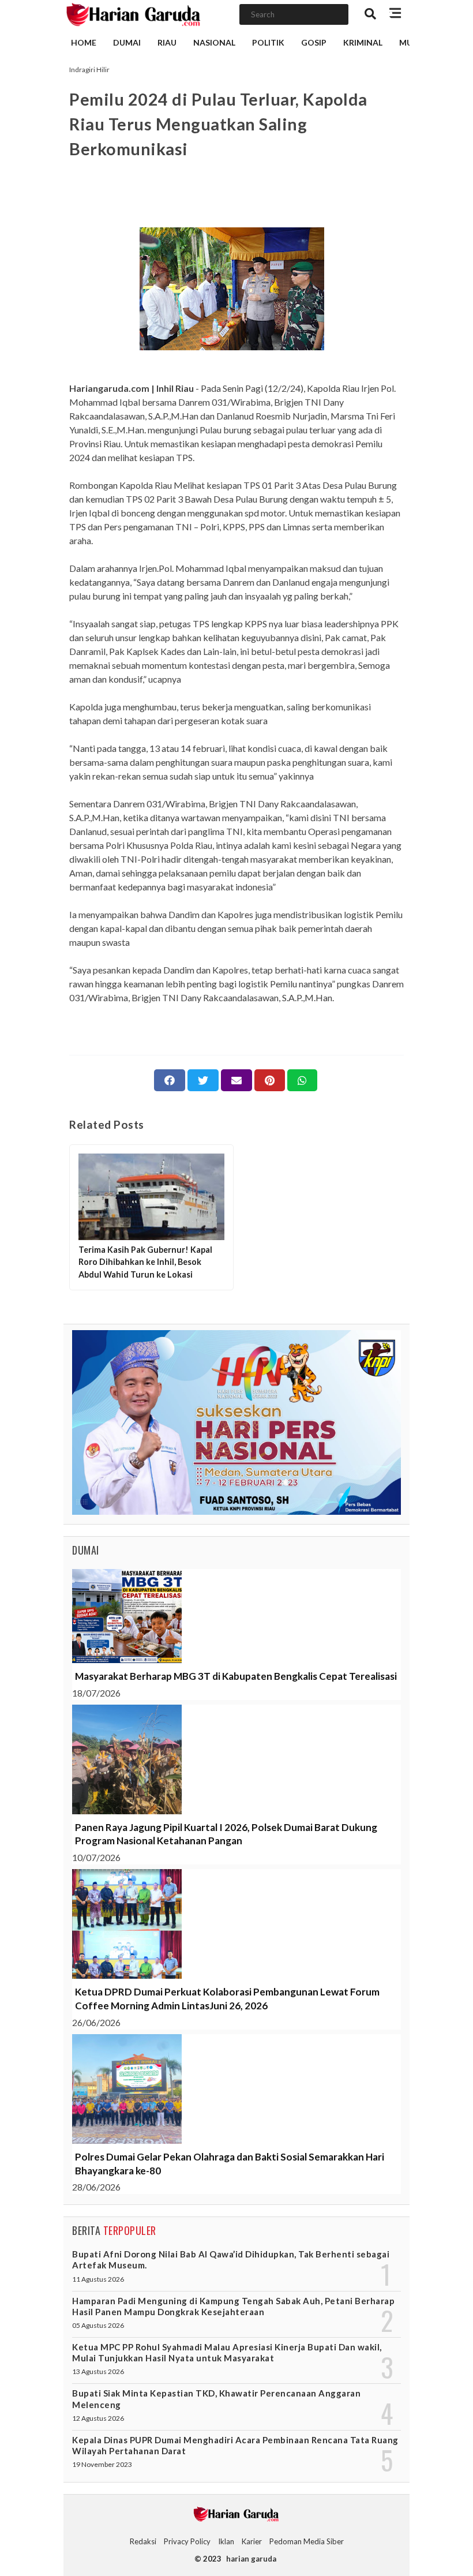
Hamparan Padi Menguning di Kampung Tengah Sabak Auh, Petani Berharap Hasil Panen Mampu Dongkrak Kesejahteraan (233, 2306)
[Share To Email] (236, 1080)
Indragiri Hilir (89, 70)
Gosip (314, 42)
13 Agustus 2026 (98, 2371)
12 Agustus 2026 (98, 2418)
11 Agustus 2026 (98, 2279)
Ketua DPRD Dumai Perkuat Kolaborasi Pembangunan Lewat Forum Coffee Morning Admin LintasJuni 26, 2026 (227, 1999)
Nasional (214, 42)
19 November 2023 (102, 2464)
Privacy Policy (187, 2541)
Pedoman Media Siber (307, 2541)
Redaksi (143, 2541)
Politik (268, 42)
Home (84, 42)
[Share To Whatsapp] (302, 1080)
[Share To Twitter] (203, 1080)
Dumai (127, 42)
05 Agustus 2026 (98, 2325)
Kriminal (363, 42)
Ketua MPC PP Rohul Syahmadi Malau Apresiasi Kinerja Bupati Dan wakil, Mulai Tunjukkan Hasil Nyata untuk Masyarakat (227, 2352)
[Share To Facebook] (170, 1080)
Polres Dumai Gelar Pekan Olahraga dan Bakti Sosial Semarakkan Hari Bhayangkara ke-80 (230, 2164)
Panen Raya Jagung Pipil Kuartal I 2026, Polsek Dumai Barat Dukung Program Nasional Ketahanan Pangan (226, 1834)
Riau (167, 42)
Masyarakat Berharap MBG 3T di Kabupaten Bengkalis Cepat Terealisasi (236, 1676)
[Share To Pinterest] (270, 1080)
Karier (252, 2541)
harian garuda (251, 2559)
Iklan (226, 2541)
